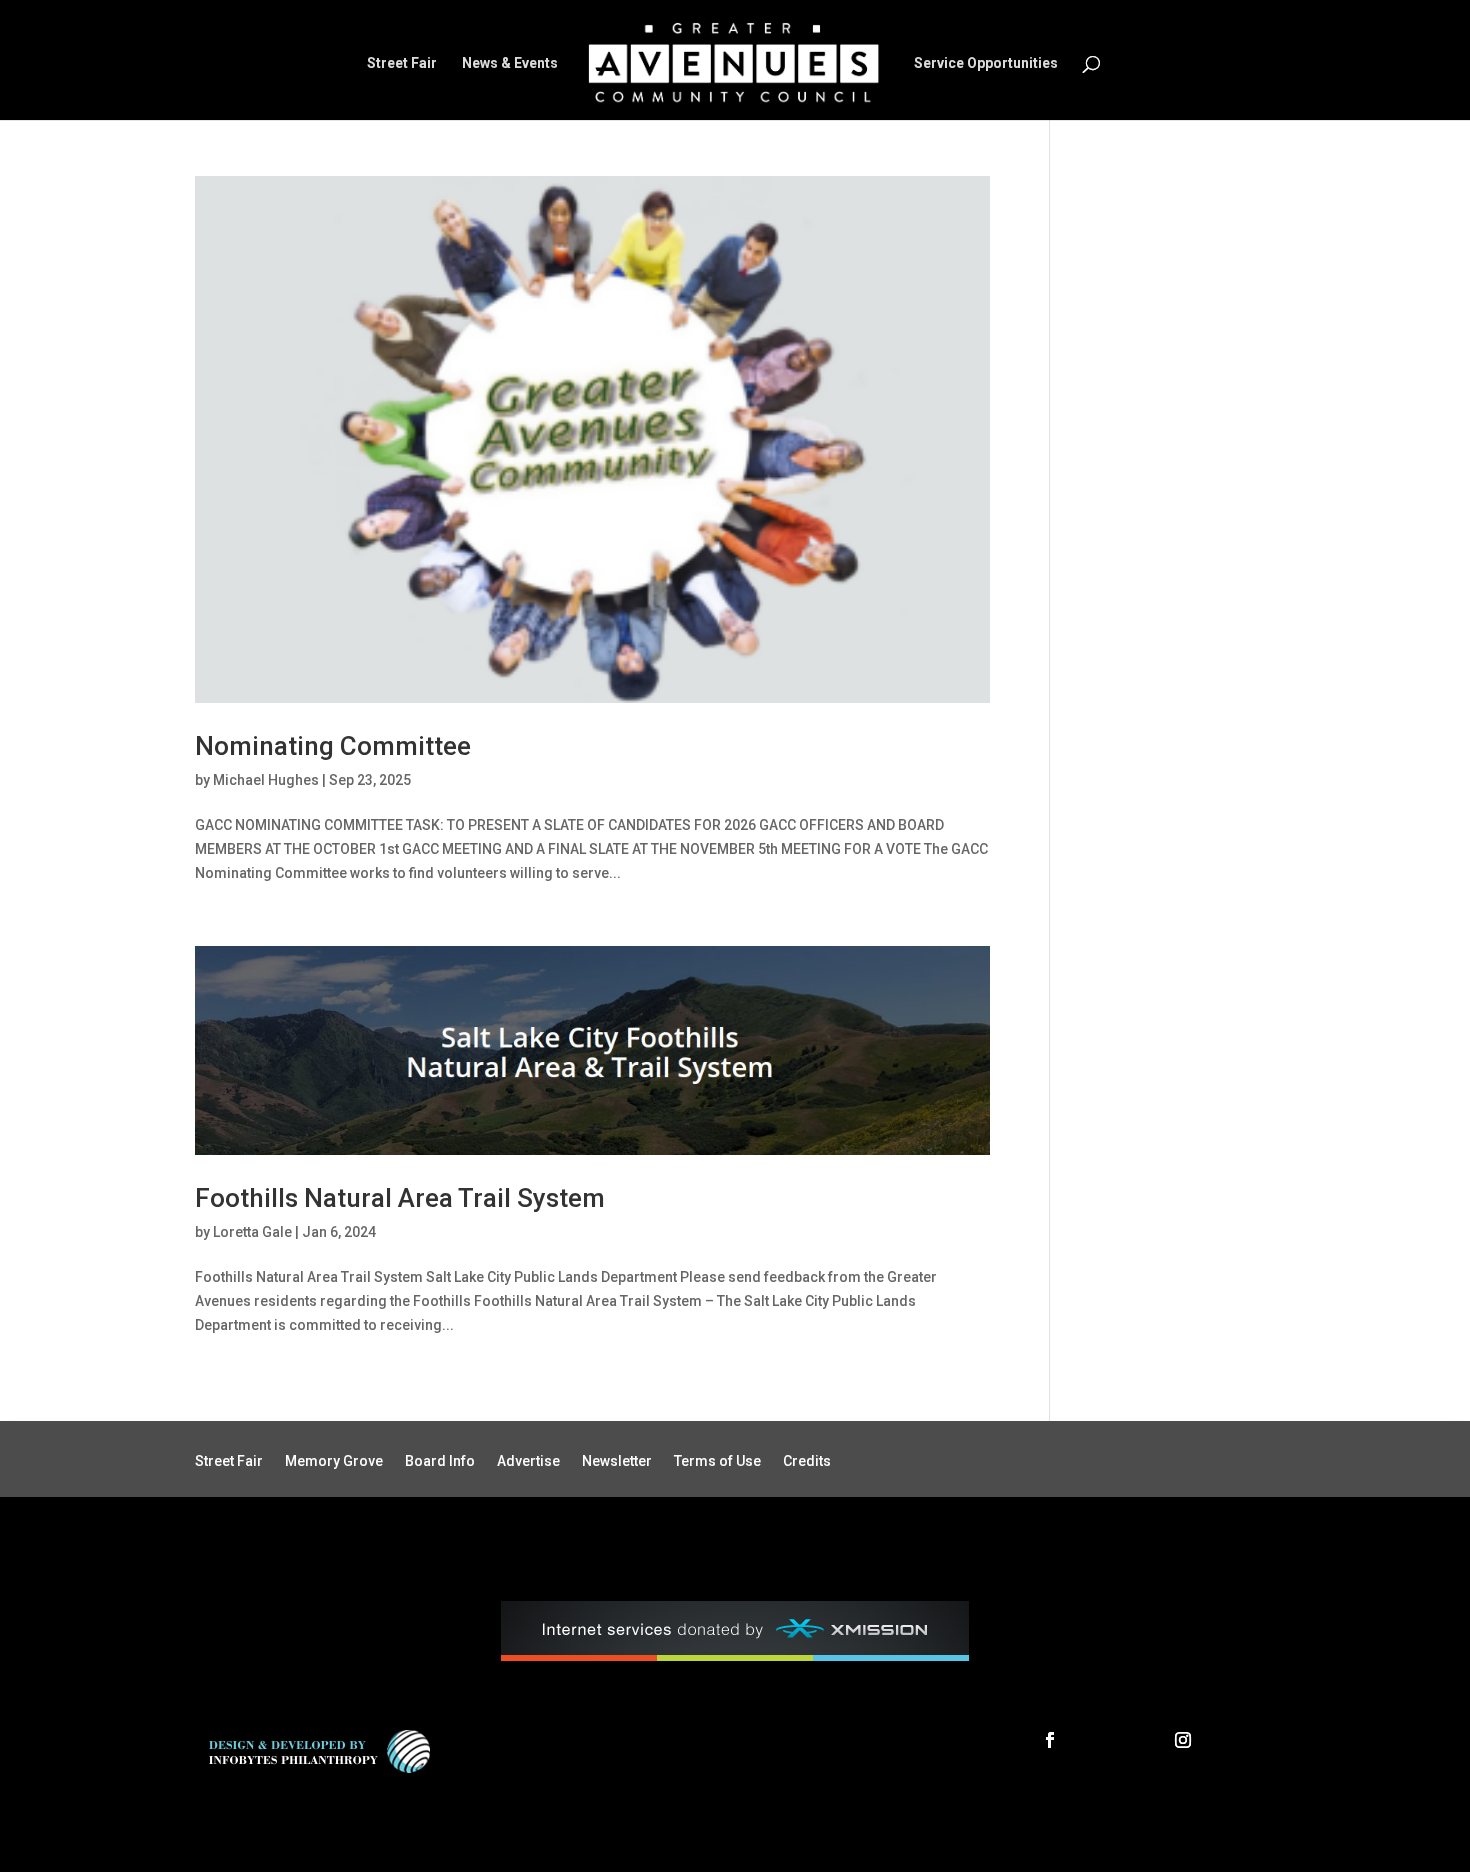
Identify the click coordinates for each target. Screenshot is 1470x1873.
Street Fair (402, 63)
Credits (807, 1461)
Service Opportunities (986, 63)
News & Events (510, 63)
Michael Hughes (266, 780)
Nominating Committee (333, 746)
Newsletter (617, 1461)
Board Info (440, 1461)
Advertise (528, 1461)
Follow (1108, 1739)
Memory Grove (334, 1461)
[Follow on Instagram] (1183, 1740)
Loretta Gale (252, 1232)
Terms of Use (717, 1461)
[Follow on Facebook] (1050, 1740)
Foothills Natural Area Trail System (400, 1198)
